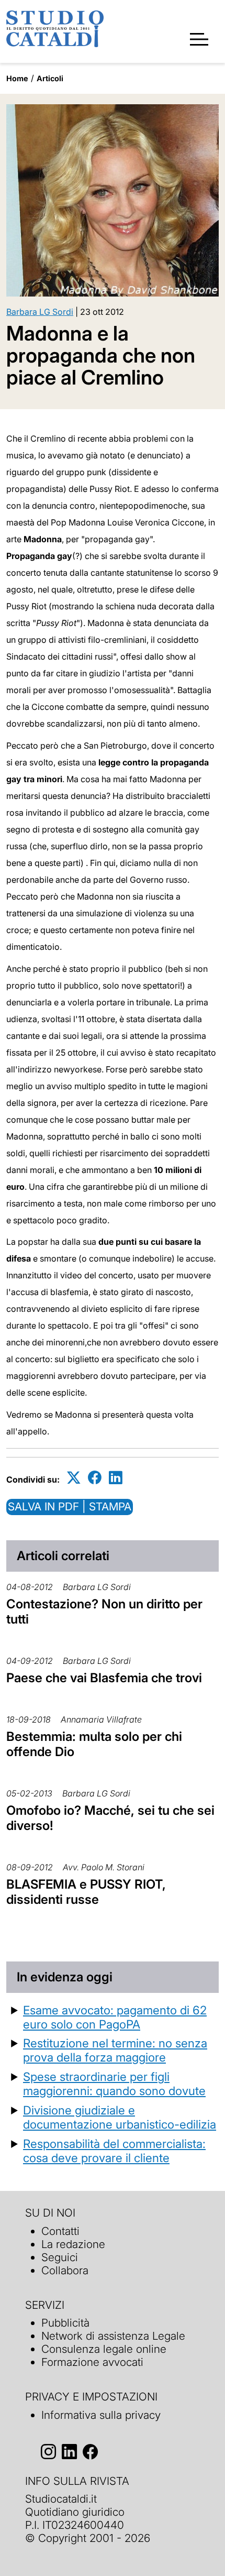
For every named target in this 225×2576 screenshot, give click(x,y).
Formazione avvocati (92, 2362)
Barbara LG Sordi (40, 312)
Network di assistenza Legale (113, 2336)
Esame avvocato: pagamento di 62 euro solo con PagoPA (115, 2017)
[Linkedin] (116, 1478)
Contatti (60, 2231)
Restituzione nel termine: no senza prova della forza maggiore (115, 2050)
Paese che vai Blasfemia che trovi (104, 1678)
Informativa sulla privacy (101, 2415)
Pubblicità (65, 2323)
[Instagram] (48, 2452)
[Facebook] (95, 1478)
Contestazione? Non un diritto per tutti (104, 1612)
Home (17, 78)
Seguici (60, 2257)
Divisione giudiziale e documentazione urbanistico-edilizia (120, 2117)
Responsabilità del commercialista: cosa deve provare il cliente (114, 2151)
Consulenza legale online (104, 2349)
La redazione (73, 2244)
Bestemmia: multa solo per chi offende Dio (94, 1744)
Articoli (50, 78)
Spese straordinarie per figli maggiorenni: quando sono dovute (114, 2084)
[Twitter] (74, 1478)
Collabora (65, 2270)
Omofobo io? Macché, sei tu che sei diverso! (110, 1818)
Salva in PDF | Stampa (70, 1506)
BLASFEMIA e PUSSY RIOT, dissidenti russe (86, 1892)
